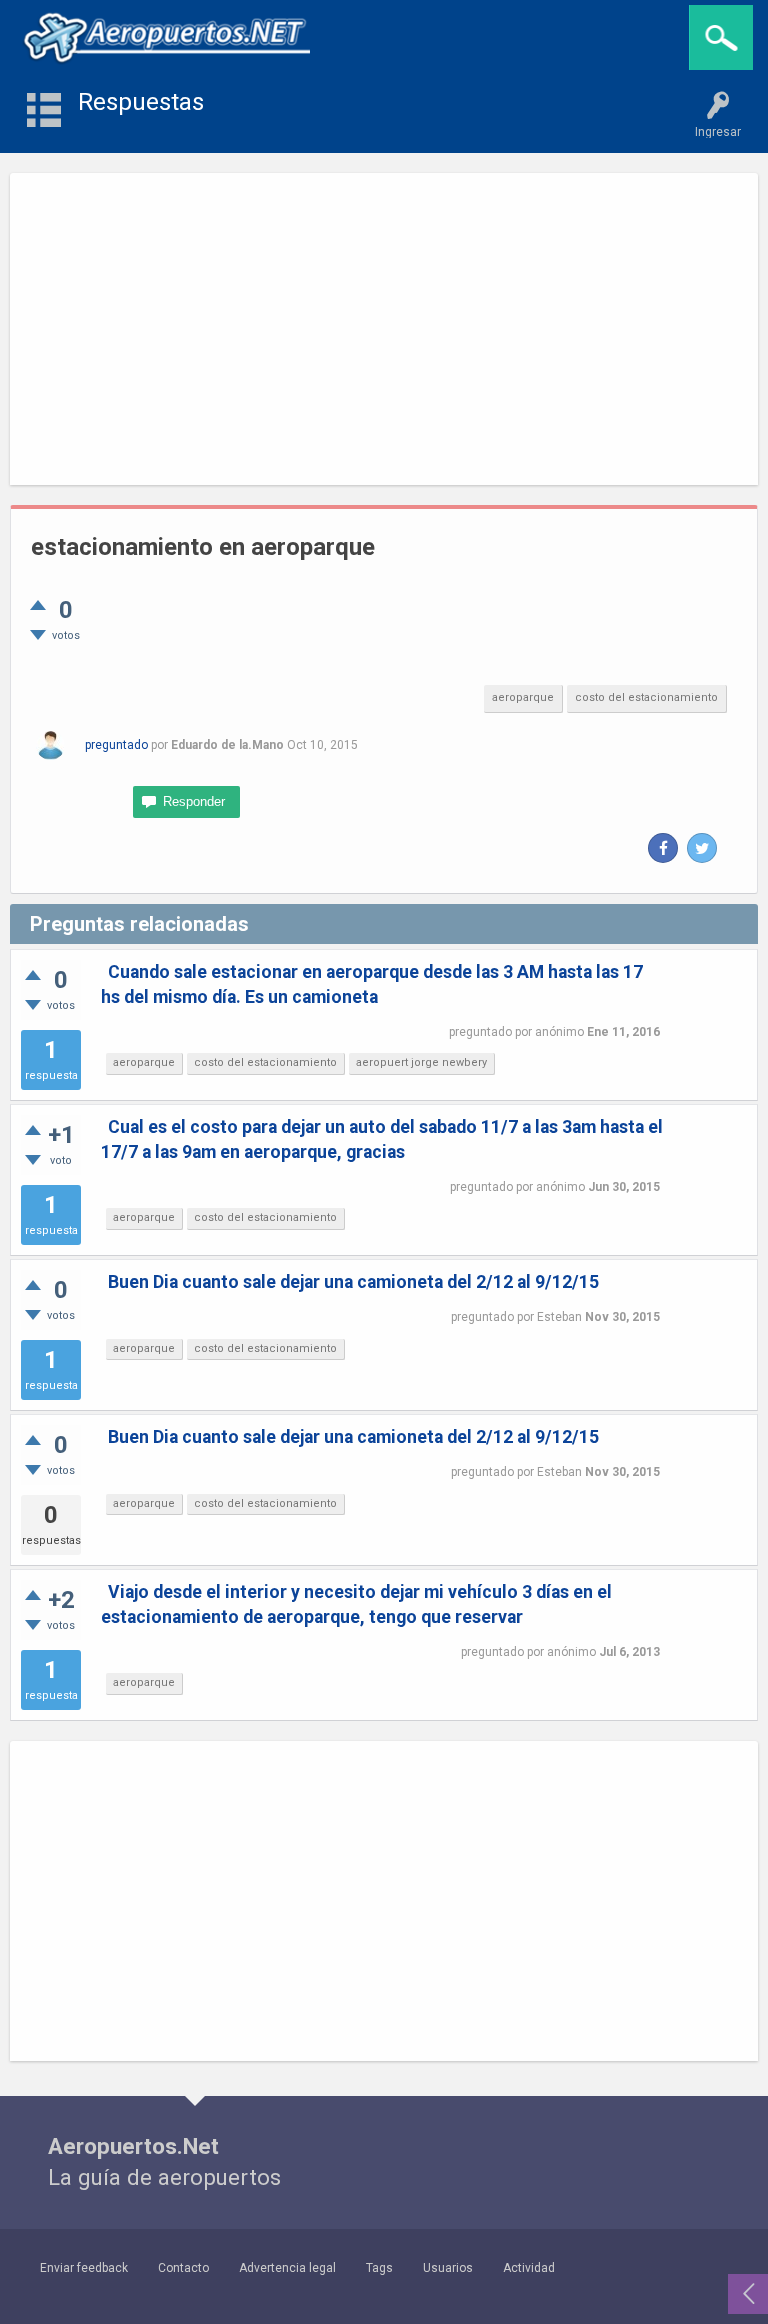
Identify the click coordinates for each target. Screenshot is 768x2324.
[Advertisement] (384, 329)
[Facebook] (663, 848)
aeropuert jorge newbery (421, 1062)
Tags (379, 2268)
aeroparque (523, 697)
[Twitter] (702, 848)
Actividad (529, 2268)
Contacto (183, 2268)
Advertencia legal (287, 2268)
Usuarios (448, 2268)
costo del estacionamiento (646, 697)
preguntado (116, 745)
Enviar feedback (84, 2268)
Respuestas (141, 102)
